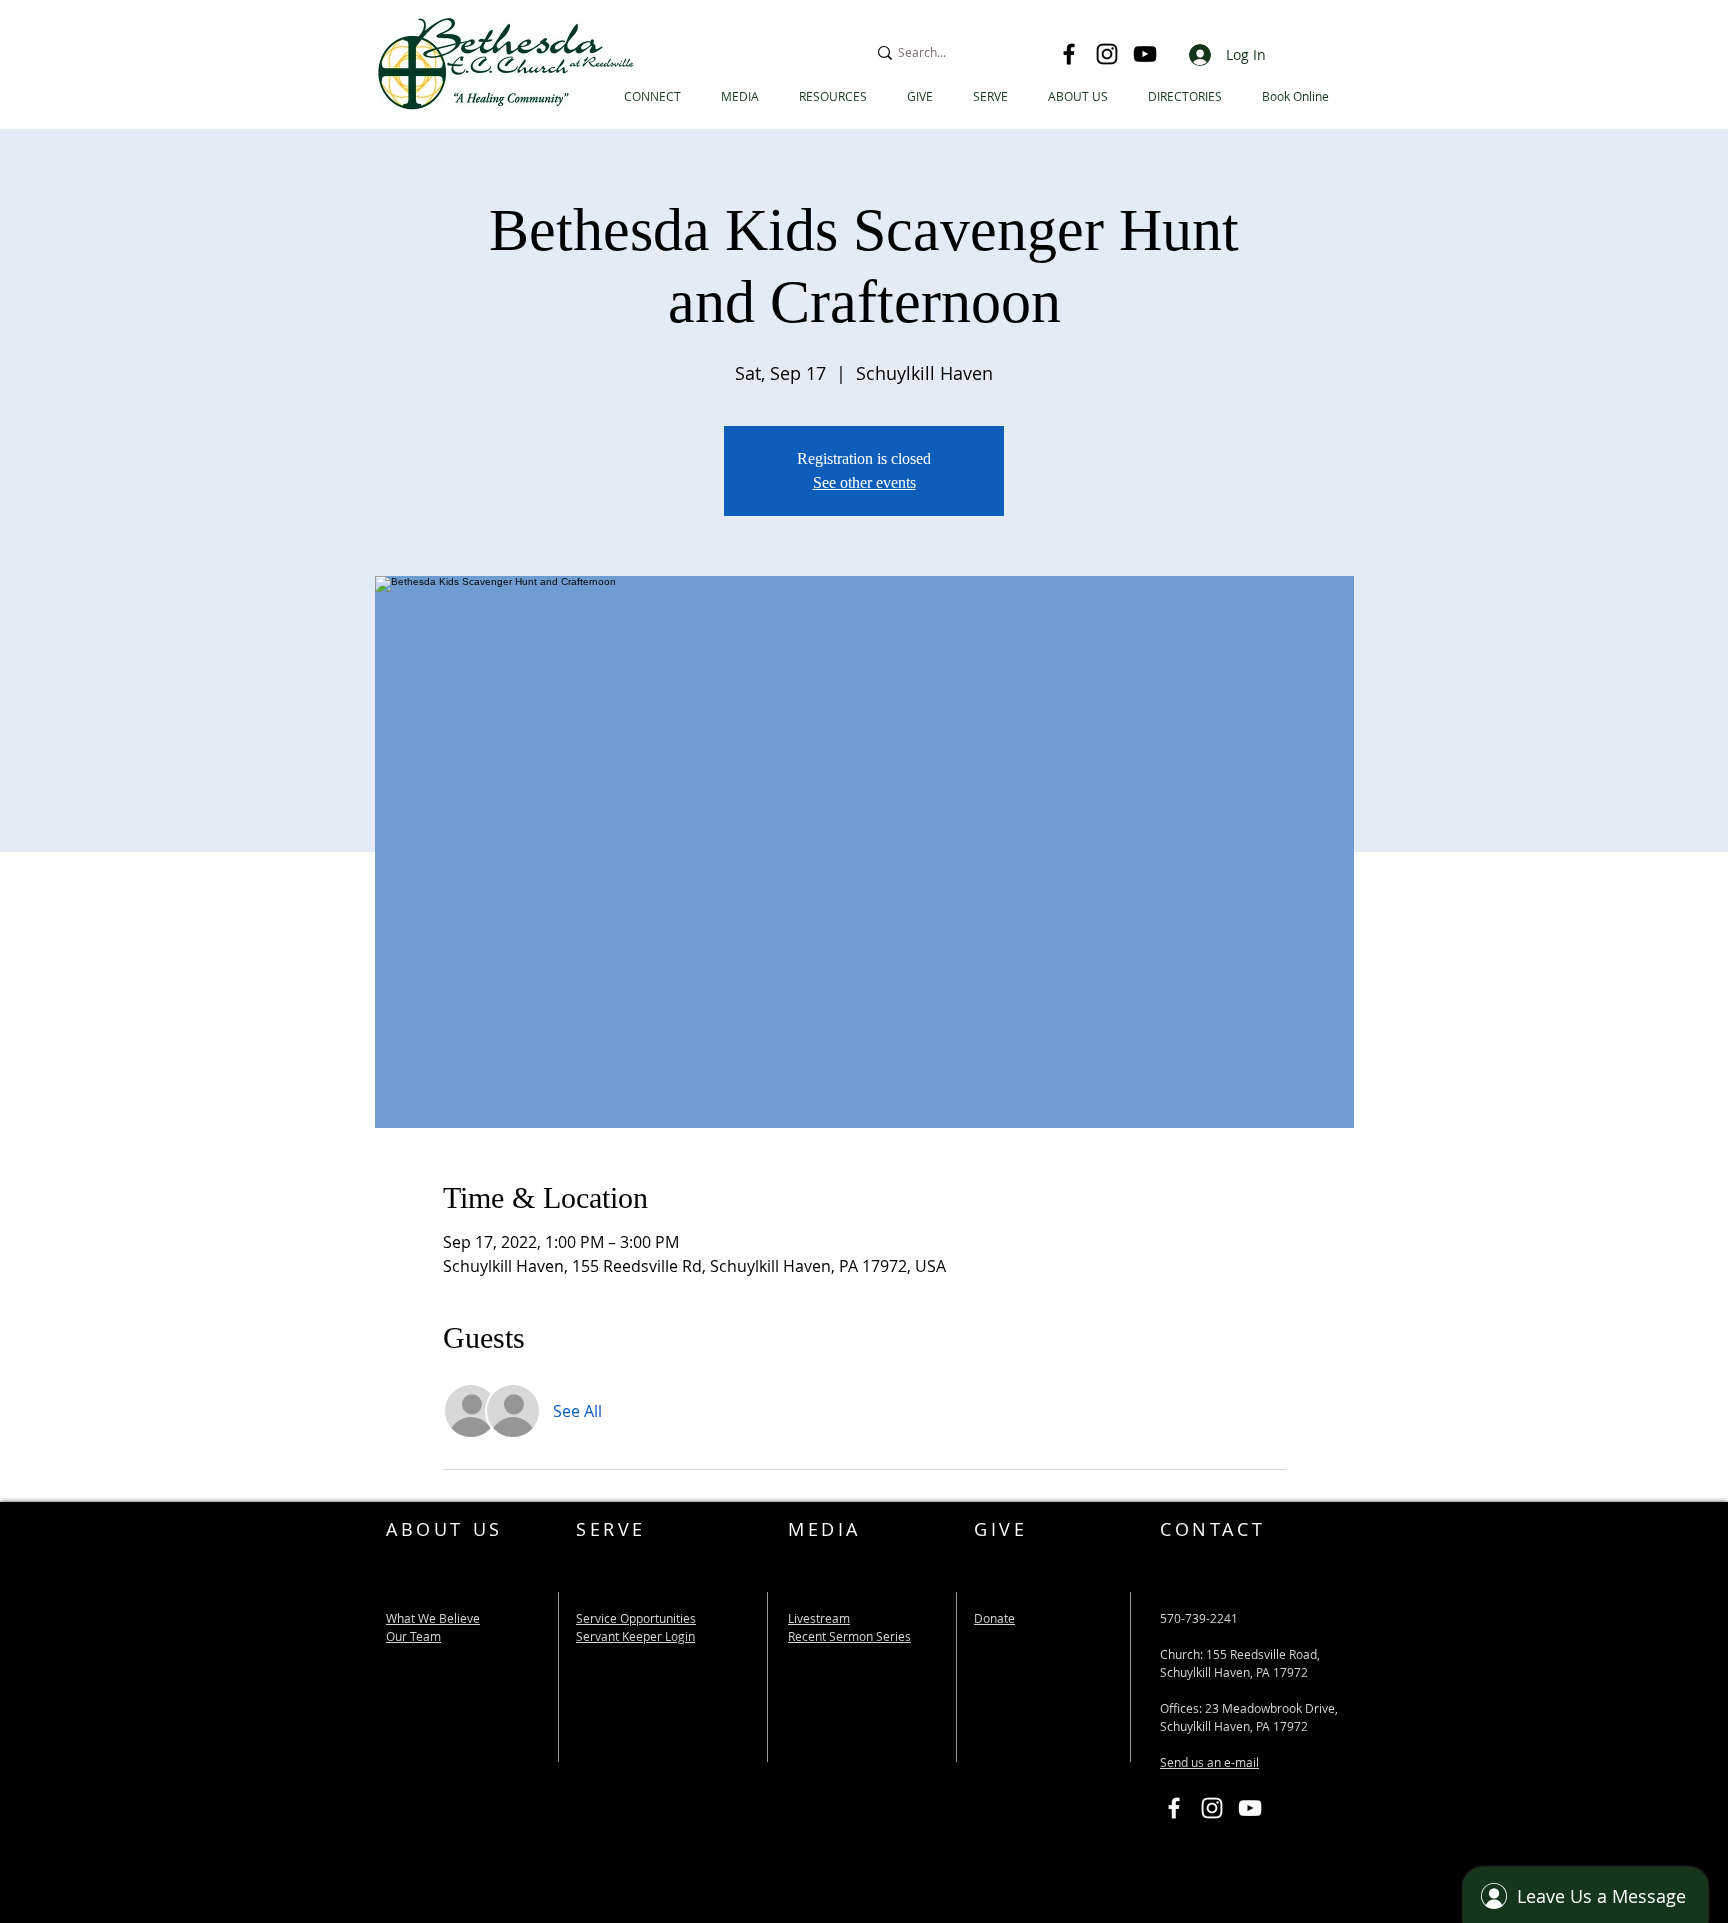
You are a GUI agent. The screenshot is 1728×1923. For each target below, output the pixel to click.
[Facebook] (1069, 54)
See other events (864, 482)
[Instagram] (1107, 54)
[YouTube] (1145, 54)
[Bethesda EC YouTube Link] (1250, 1808)
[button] (1185, 96)
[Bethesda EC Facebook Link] (1174, 1808)
